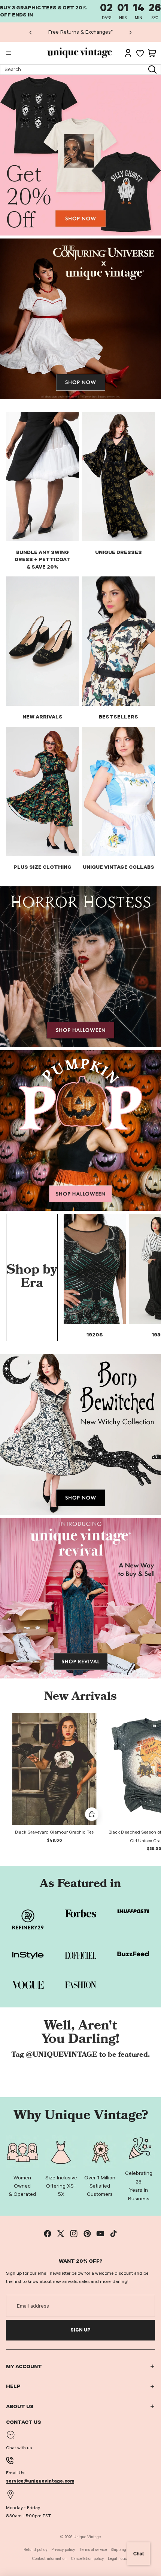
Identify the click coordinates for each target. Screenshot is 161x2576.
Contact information (49, 2559)
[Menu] (9, 53)
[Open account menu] (128, 53)
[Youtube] (100, 2234)
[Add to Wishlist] (94, 1722)
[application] (139, 2554)
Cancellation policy (87, 2559)
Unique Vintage (87, 2537)
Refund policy (35, 2550)
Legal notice (118, 2559)
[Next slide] (130, 32)
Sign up (80, 2330)
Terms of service (93, 2550)
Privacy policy (63, 2550)
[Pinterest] (87, 2234)
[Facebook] (48, 2234)
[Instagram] (74, 2234)
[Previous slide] (31, 32)
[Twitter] (61, 2234)
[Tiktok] (113, 2234)
